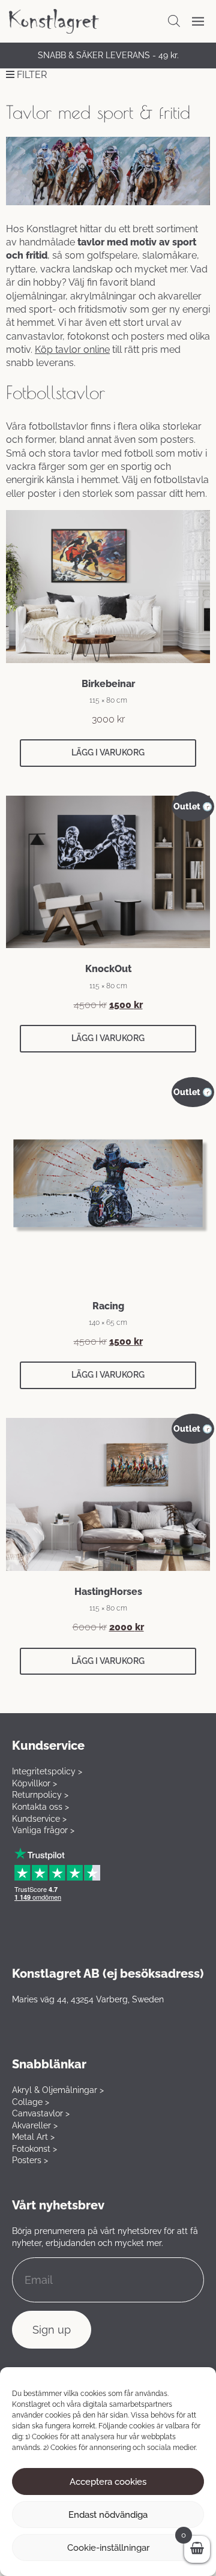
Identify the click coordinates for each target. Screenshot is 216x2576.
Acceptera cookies (108, 2482)
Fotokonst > (34, 2149)
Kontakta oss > (40, 1807)
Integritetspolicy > (47, 1771)
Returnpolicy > (40, 1795)
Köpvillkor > (34, 1783)
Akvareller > (35, 2125)
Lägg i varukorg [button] (108, 752)
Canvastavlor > (41, 2113)
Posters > (30, 2160)
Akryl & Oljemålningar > (58, 2090)
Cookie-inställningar (108, 2548)
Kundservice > (39, 1819)
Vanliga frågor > (43, 1830)
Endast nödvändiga (108, 2515)
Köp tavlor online (72, 350)
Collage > (31, 2102)
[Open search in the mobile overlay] (174, 21)
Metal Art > (33, 2137)
